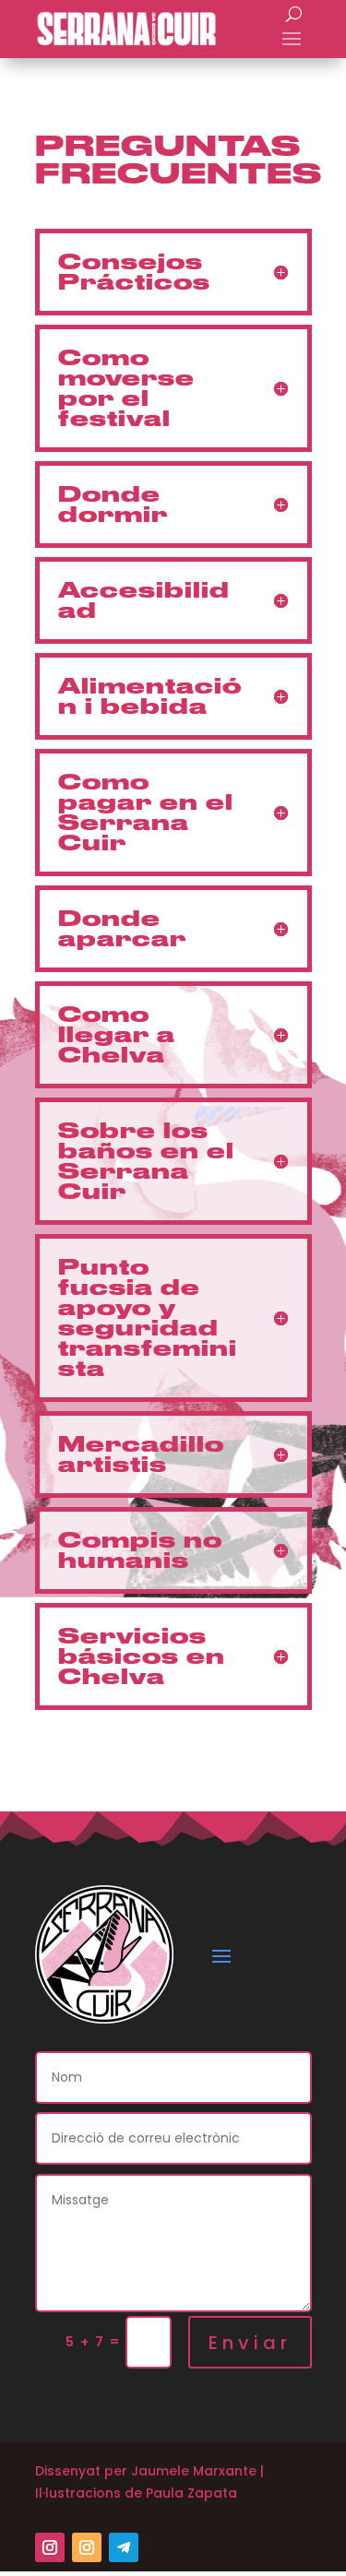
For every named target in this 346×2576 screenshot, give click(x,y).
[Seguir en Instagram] (50, 2547)
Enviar (250, 2343)
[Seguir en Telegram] (124, 2547)
